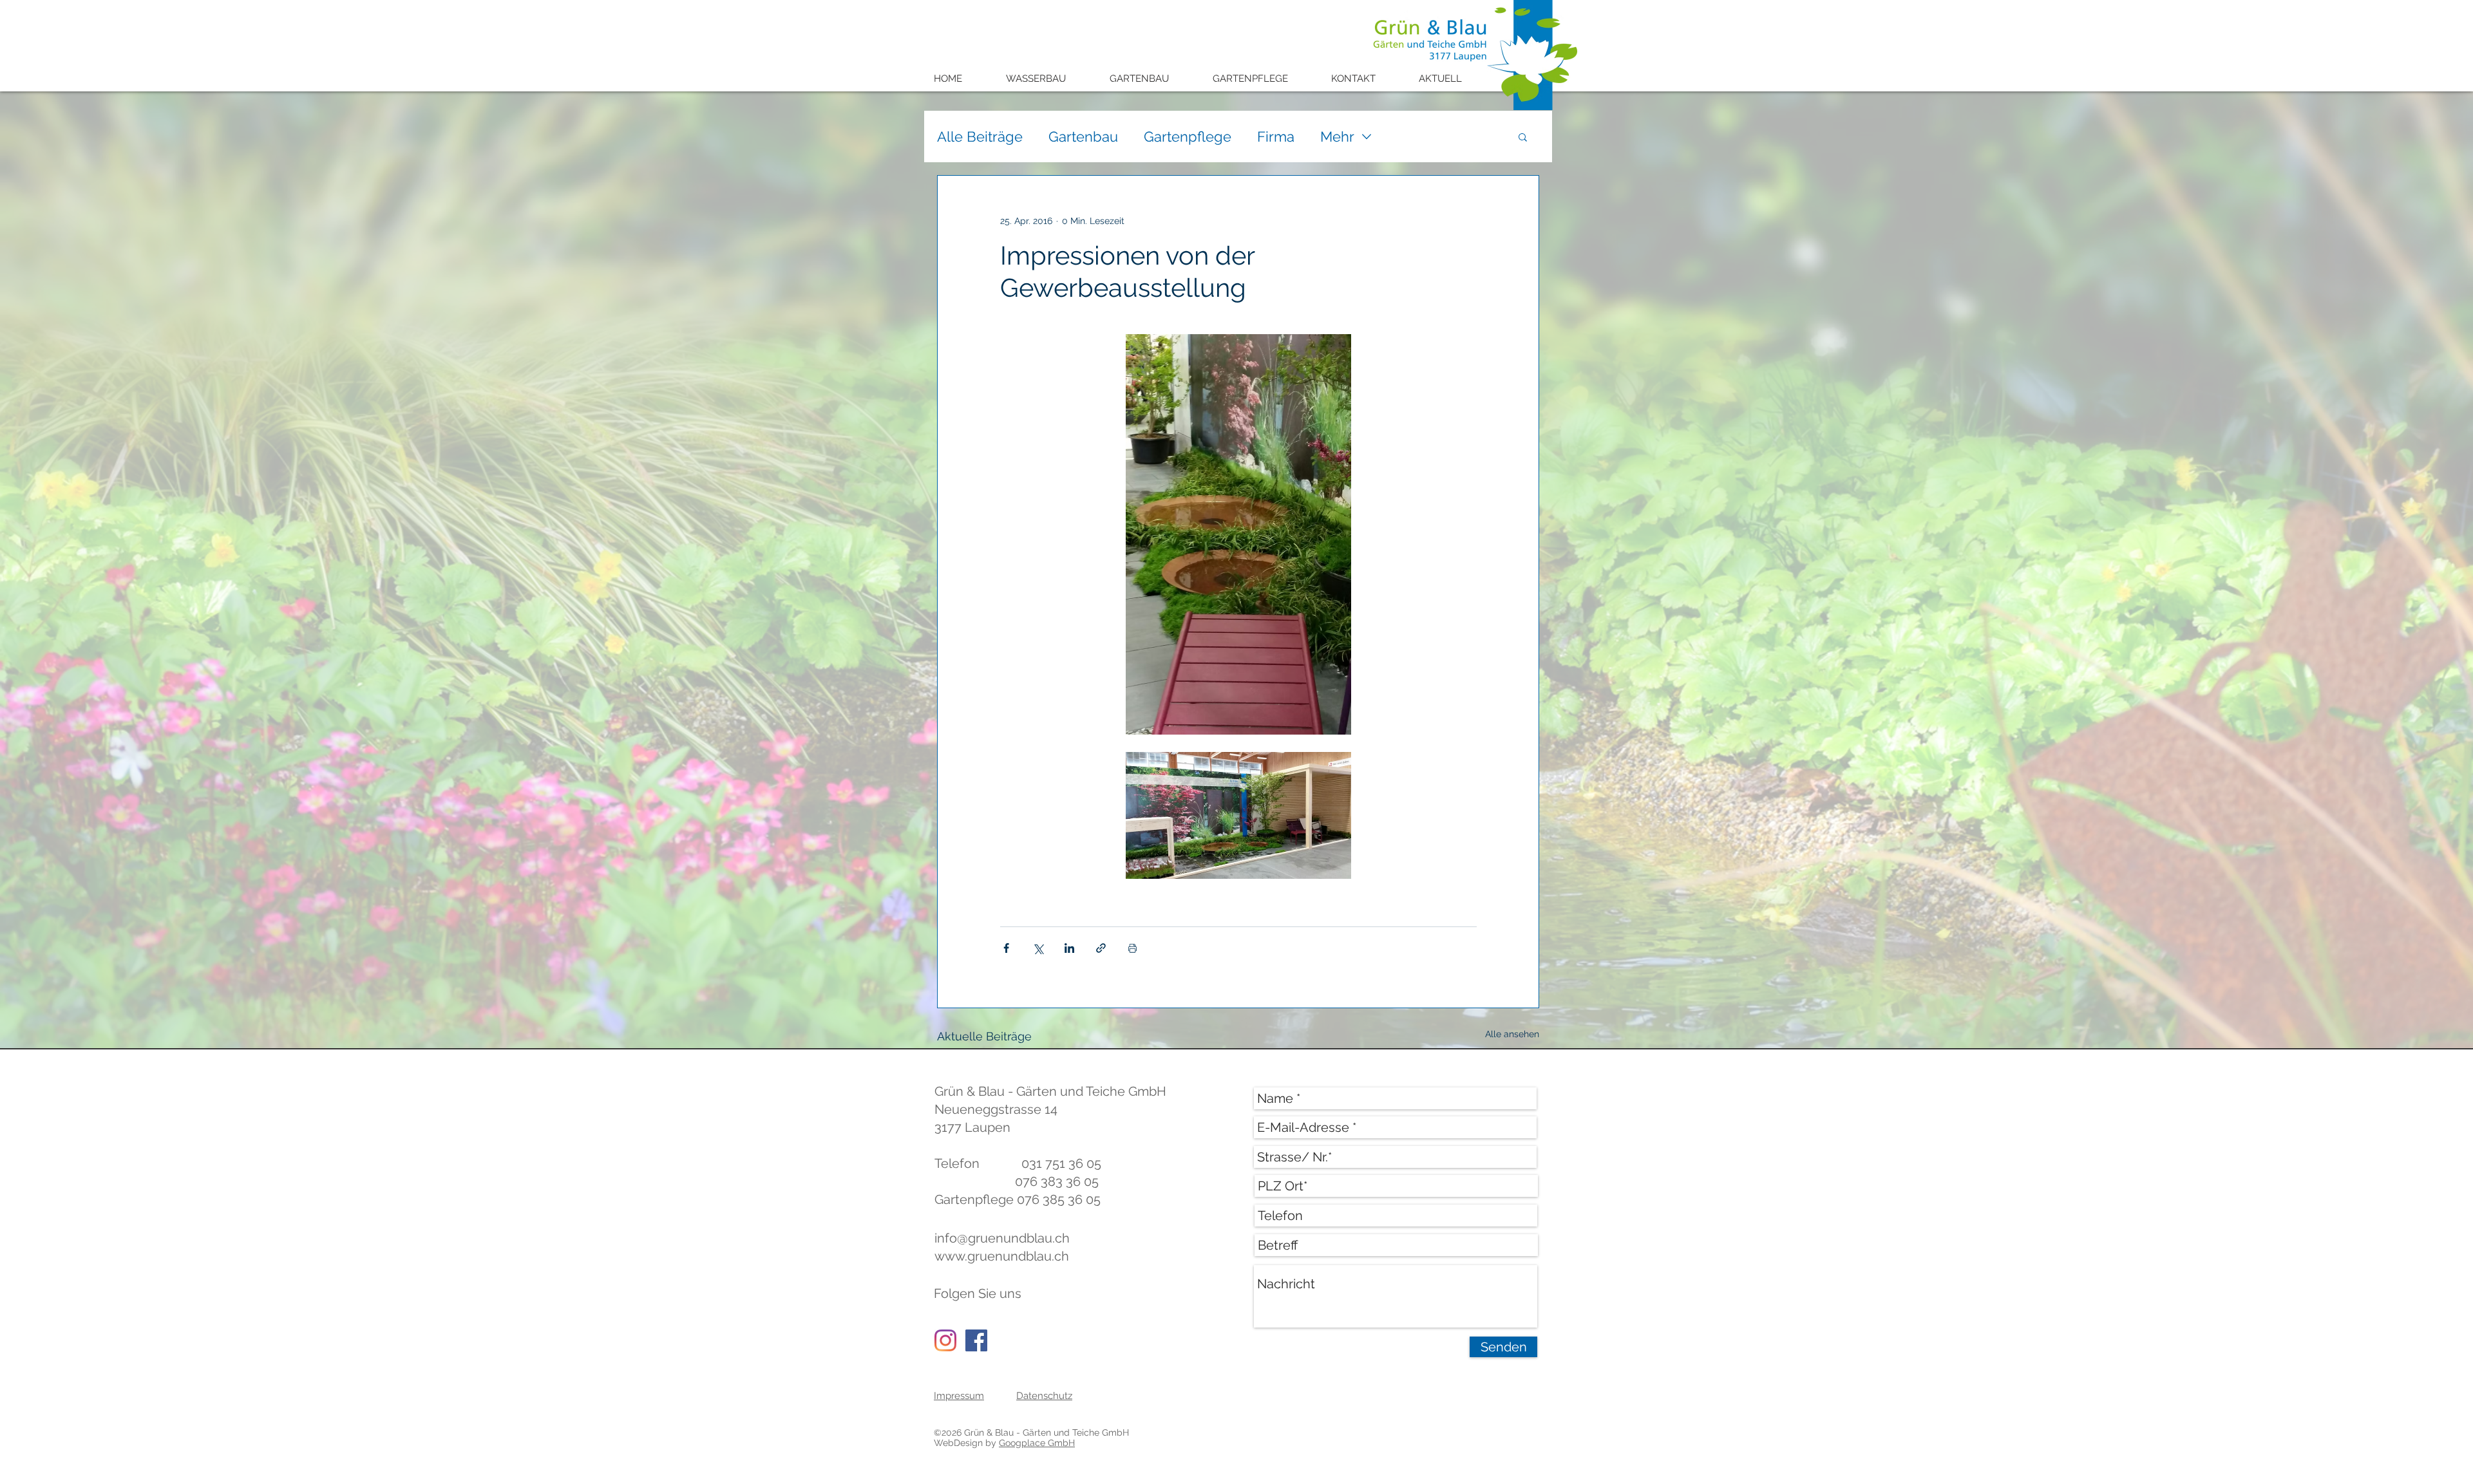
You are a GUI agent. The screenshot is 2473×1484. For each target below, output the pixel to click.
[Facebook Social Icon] (976, 1340)
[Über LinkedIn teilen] (1069, 948)
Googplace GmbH (1037, 1443)
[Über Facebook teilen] (1006, 948)
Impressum (959, 1396)
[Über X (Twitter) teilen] (1038, 948)
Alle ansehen (1512, 1034)
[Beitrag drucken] (1132, 948)
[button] (1045, 79)
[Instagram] (945, 1340)
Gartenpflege (1188, 136)
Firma (1276, 136)
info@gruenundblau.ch (1002, 1238)
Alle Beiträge (980, 136)
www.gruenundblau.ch (1002, 1256)
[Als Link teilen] (1101, 948)
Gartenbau (1083, 136)
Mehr (1337, 136)
